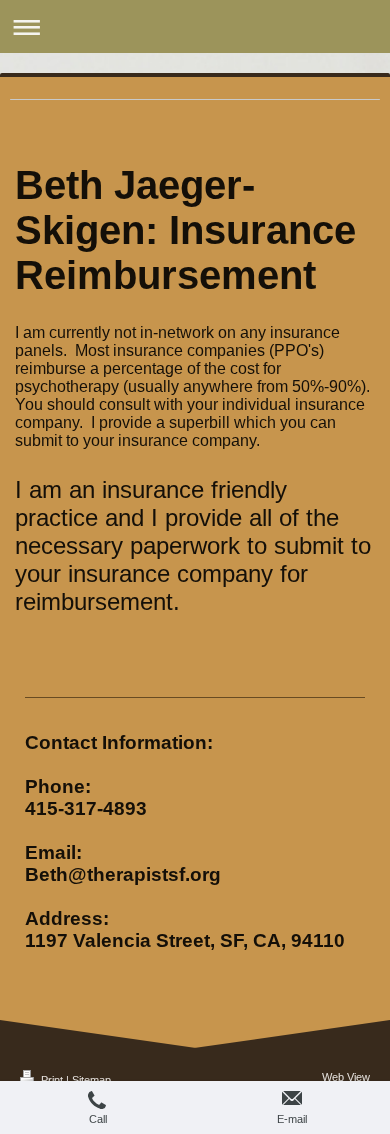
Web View (346, 1077)
